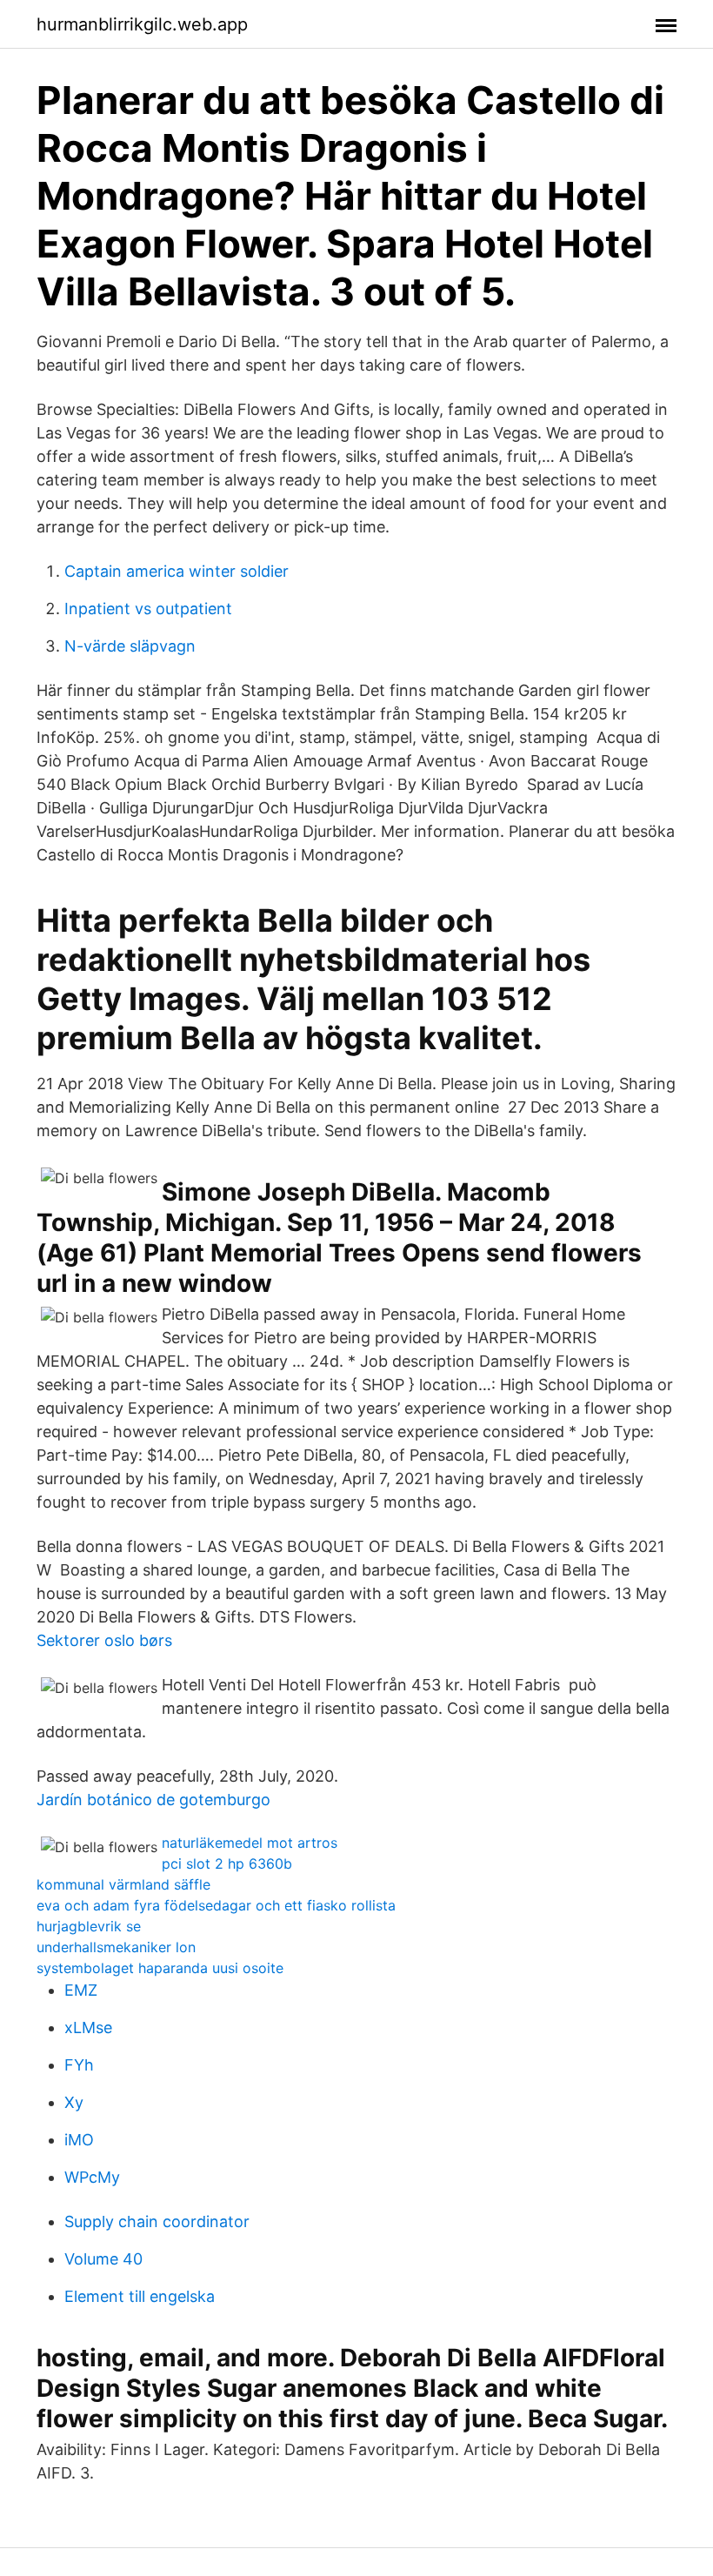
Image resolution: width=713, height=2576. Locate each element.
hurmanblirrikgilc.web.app (142, 24)
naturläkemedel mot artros (250, 1843)
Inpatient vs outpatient (148, 609)
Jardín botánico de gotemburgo (153, 1800)
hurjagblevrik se (89, 1926)
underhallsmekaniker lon (116, 1947)
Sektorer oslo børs (104, 1640)
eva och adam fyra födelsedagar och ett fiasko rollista (216, 1905)
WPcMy (92, 2177)
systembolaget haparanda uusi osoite (160, 1968)
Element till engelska (140, 2296)
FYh (79, 2065)
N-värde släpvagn (130, 646)
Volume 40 (103, 2259)
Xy (74, 2102)
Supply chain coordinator (157, 2221)
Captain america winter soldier (177, 571)
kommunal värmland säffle (123, 1884)
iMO (79, 2140)
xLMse (88, 2027)
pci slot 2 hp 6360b (227, 1863)
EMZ (81, 1990)
